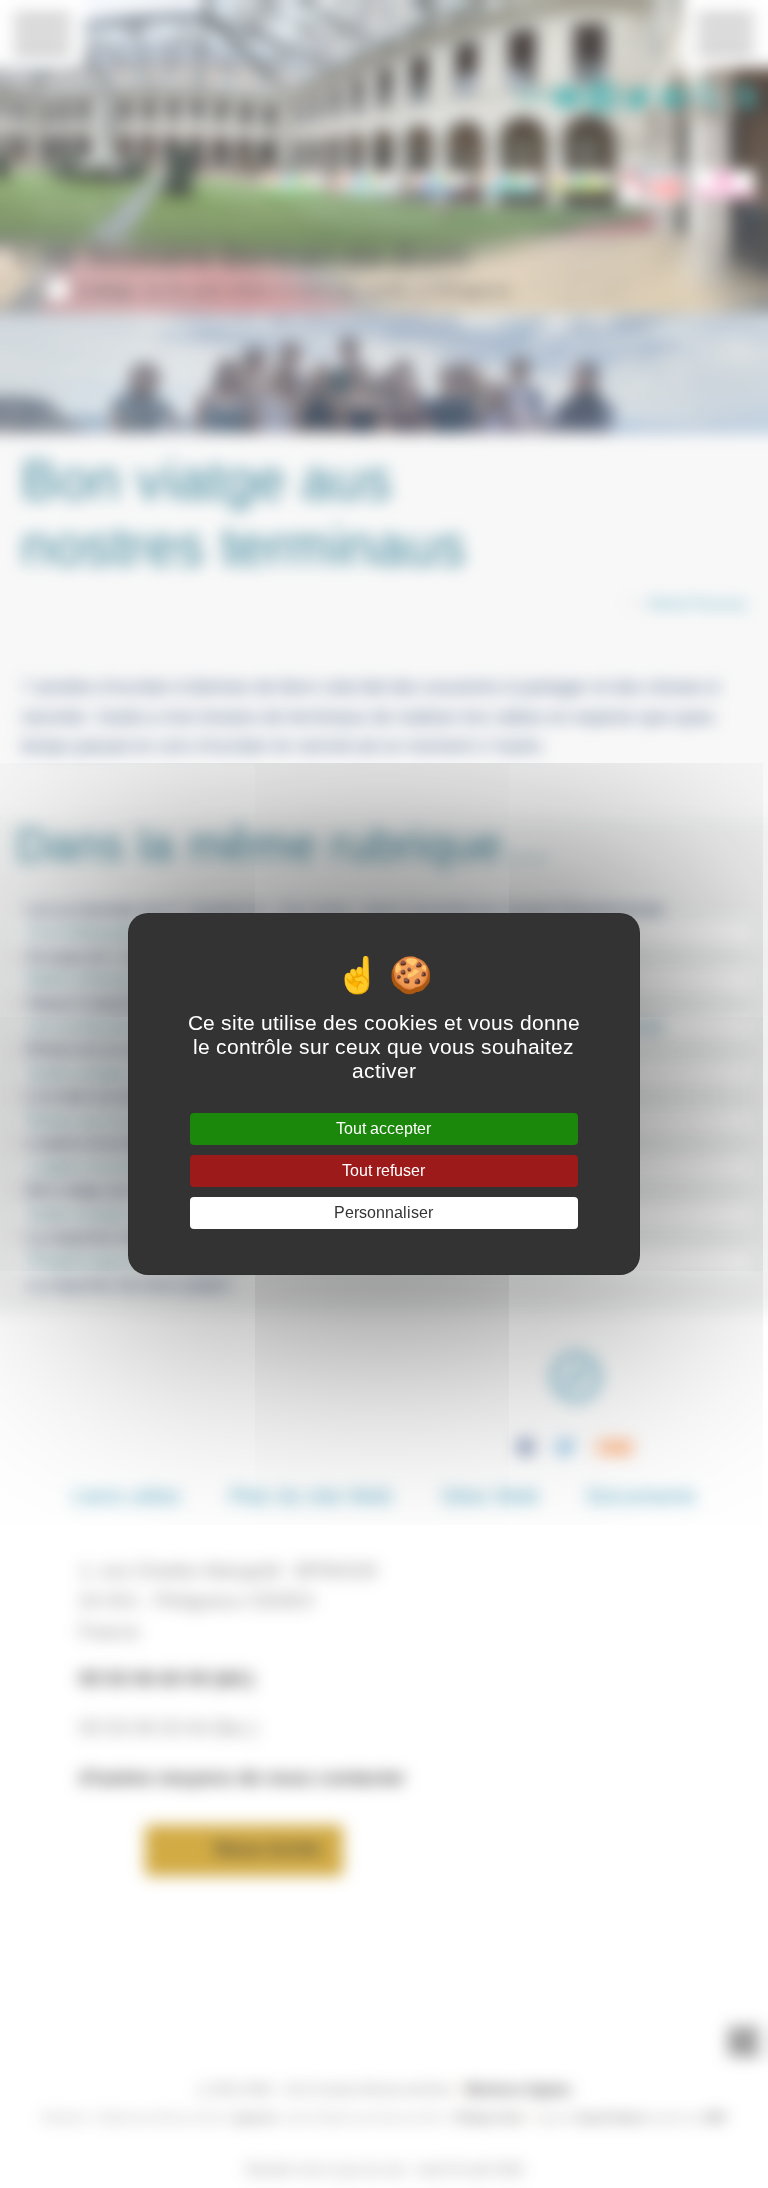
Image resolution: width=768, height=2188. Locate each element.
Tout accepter (383, 1128)
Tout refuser (383, 1170)
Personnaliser (383, 1212)
